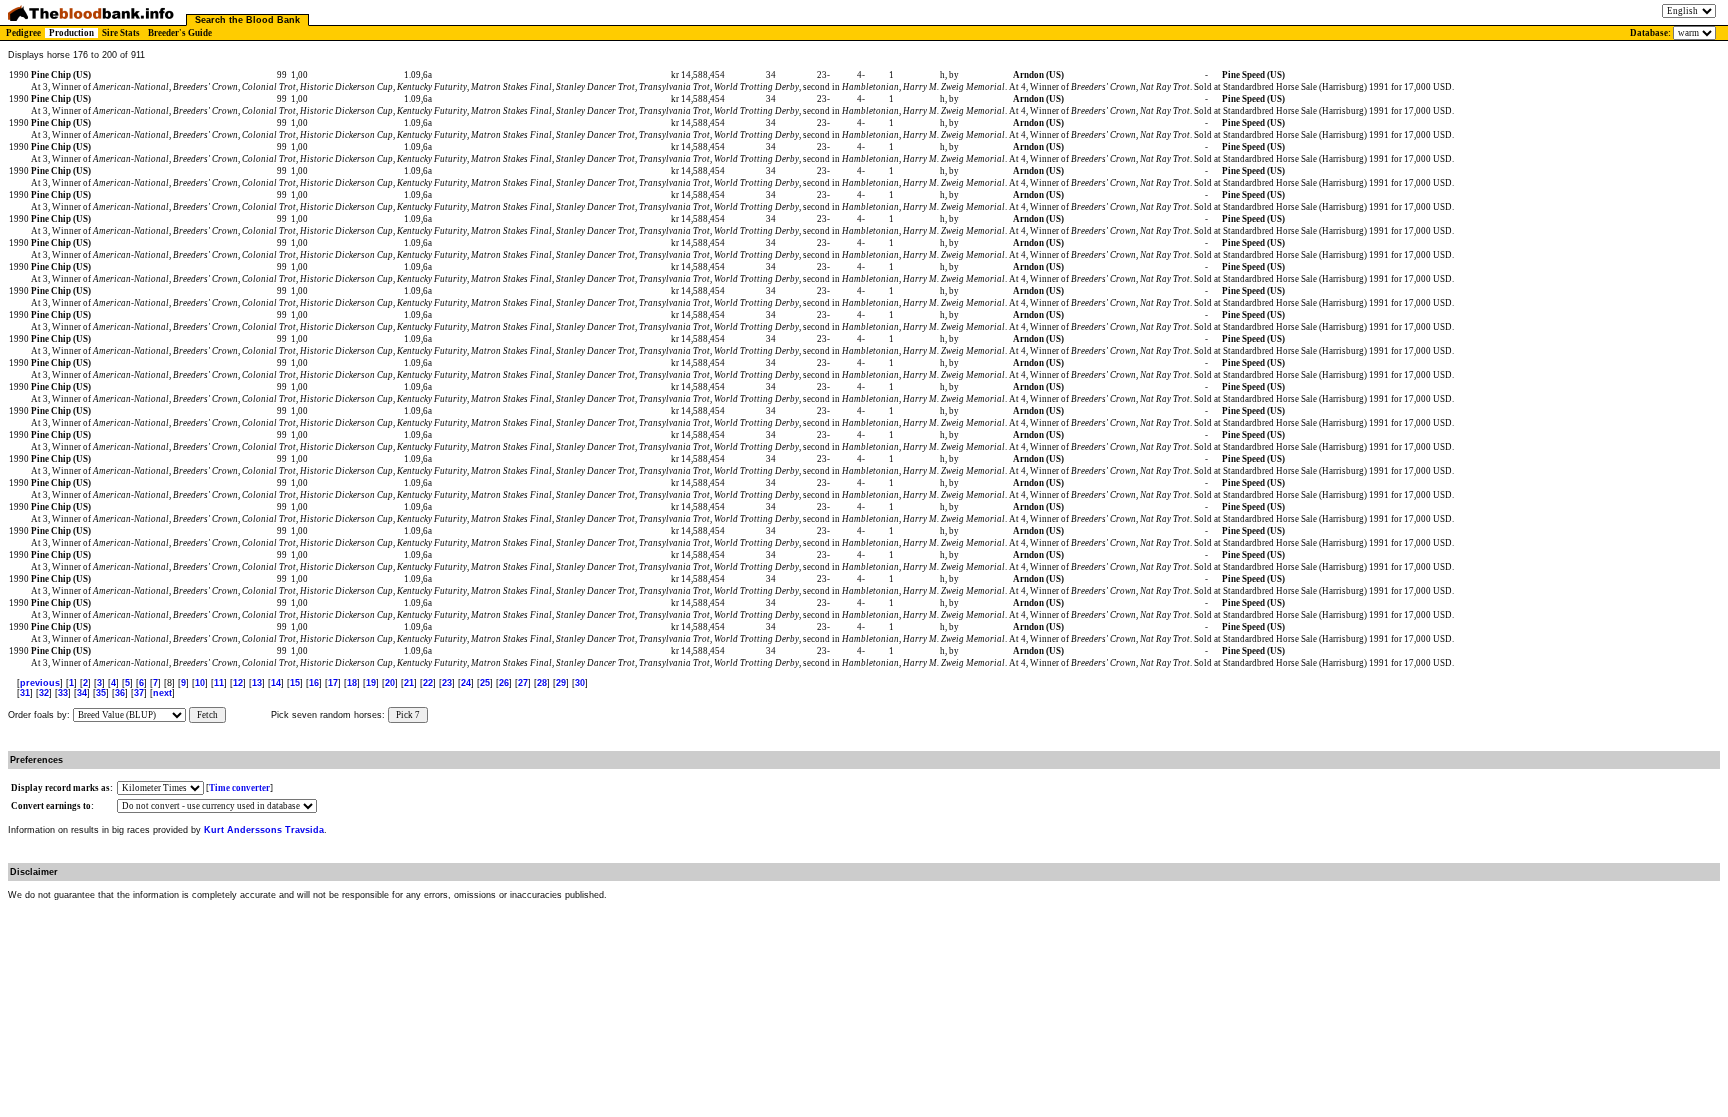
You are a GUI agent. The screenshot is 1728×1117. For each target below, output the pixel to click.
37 (139, 693)
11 (219, 683)
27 (523, 683)
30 (580, 683)
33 (63, 693)
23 (447, 683)
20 (390, 683)
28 (542, 683)
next (162, 693)
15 (295, 683)
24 (466, 683)
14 (276, 683)
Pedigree (23, 33)
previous (40, 683)
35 (101, 693)
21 (409, 683)
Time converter (239, 788)
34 (82, 693)
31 (25, 693)
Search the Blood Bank (247, 20)
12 (238, 683)
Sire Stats (121, 33)
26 (504, 683)
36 (120, 693)
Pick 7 (408, 715)
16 (314, 683)
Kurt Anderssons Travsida (264, 830)
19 (371, 683)
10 (200, 683)
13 (257, 683)
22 (428, 683)
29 (561, 683)
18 (352, 683)
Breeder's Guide (180, 33)
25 (485, 683)
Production (71, 33)
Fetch (207, 715)
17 (333, 683)
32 (44, 693)
